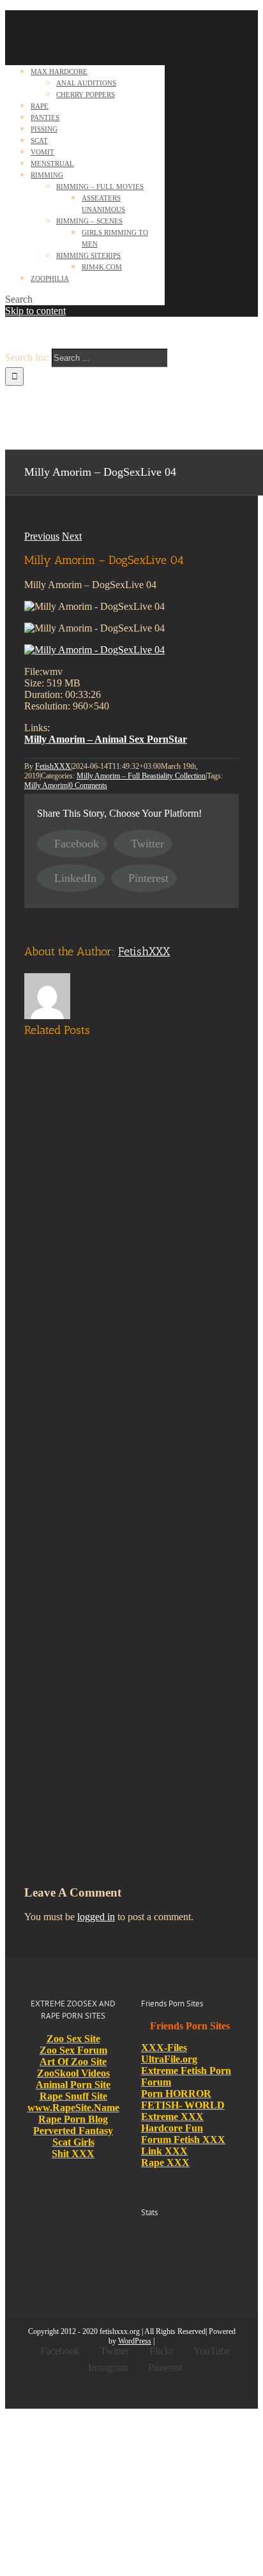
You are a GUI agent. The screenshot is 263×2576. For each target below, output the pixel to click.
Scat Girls (73, 2142)
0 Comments (88, 785)
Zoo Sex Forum (73, 2050)
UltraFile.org (169, 2059)
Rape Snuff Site (73, 2096)
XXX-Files (164, 2048)
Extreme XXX (172, 2117)
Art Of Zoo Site (73, 2062)
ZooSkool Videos (73, 2073)
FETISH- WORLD (183, 2105)
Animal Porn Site (73, 2085)
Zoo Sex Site (73, 2039)
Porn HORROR (176, 2094)
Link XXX (164, 2151)
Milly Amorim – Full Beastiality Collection (141, 776)
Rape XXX (165, 2163)
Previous (42, 536)
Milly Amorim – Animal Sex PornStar (106, 739)
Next (72, 536)
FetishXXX (53, 766)
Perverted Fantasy (73, 2131)
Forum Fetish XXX (183, 2140)
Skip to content (35, 311)
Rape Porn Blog (73, 2119)
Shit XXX (73, 2154)
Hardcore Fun (172, 2128)
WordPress (135, 2341)
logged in (96, 1917)
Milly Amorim (46, 785)
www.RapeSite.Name (73, 2108)
